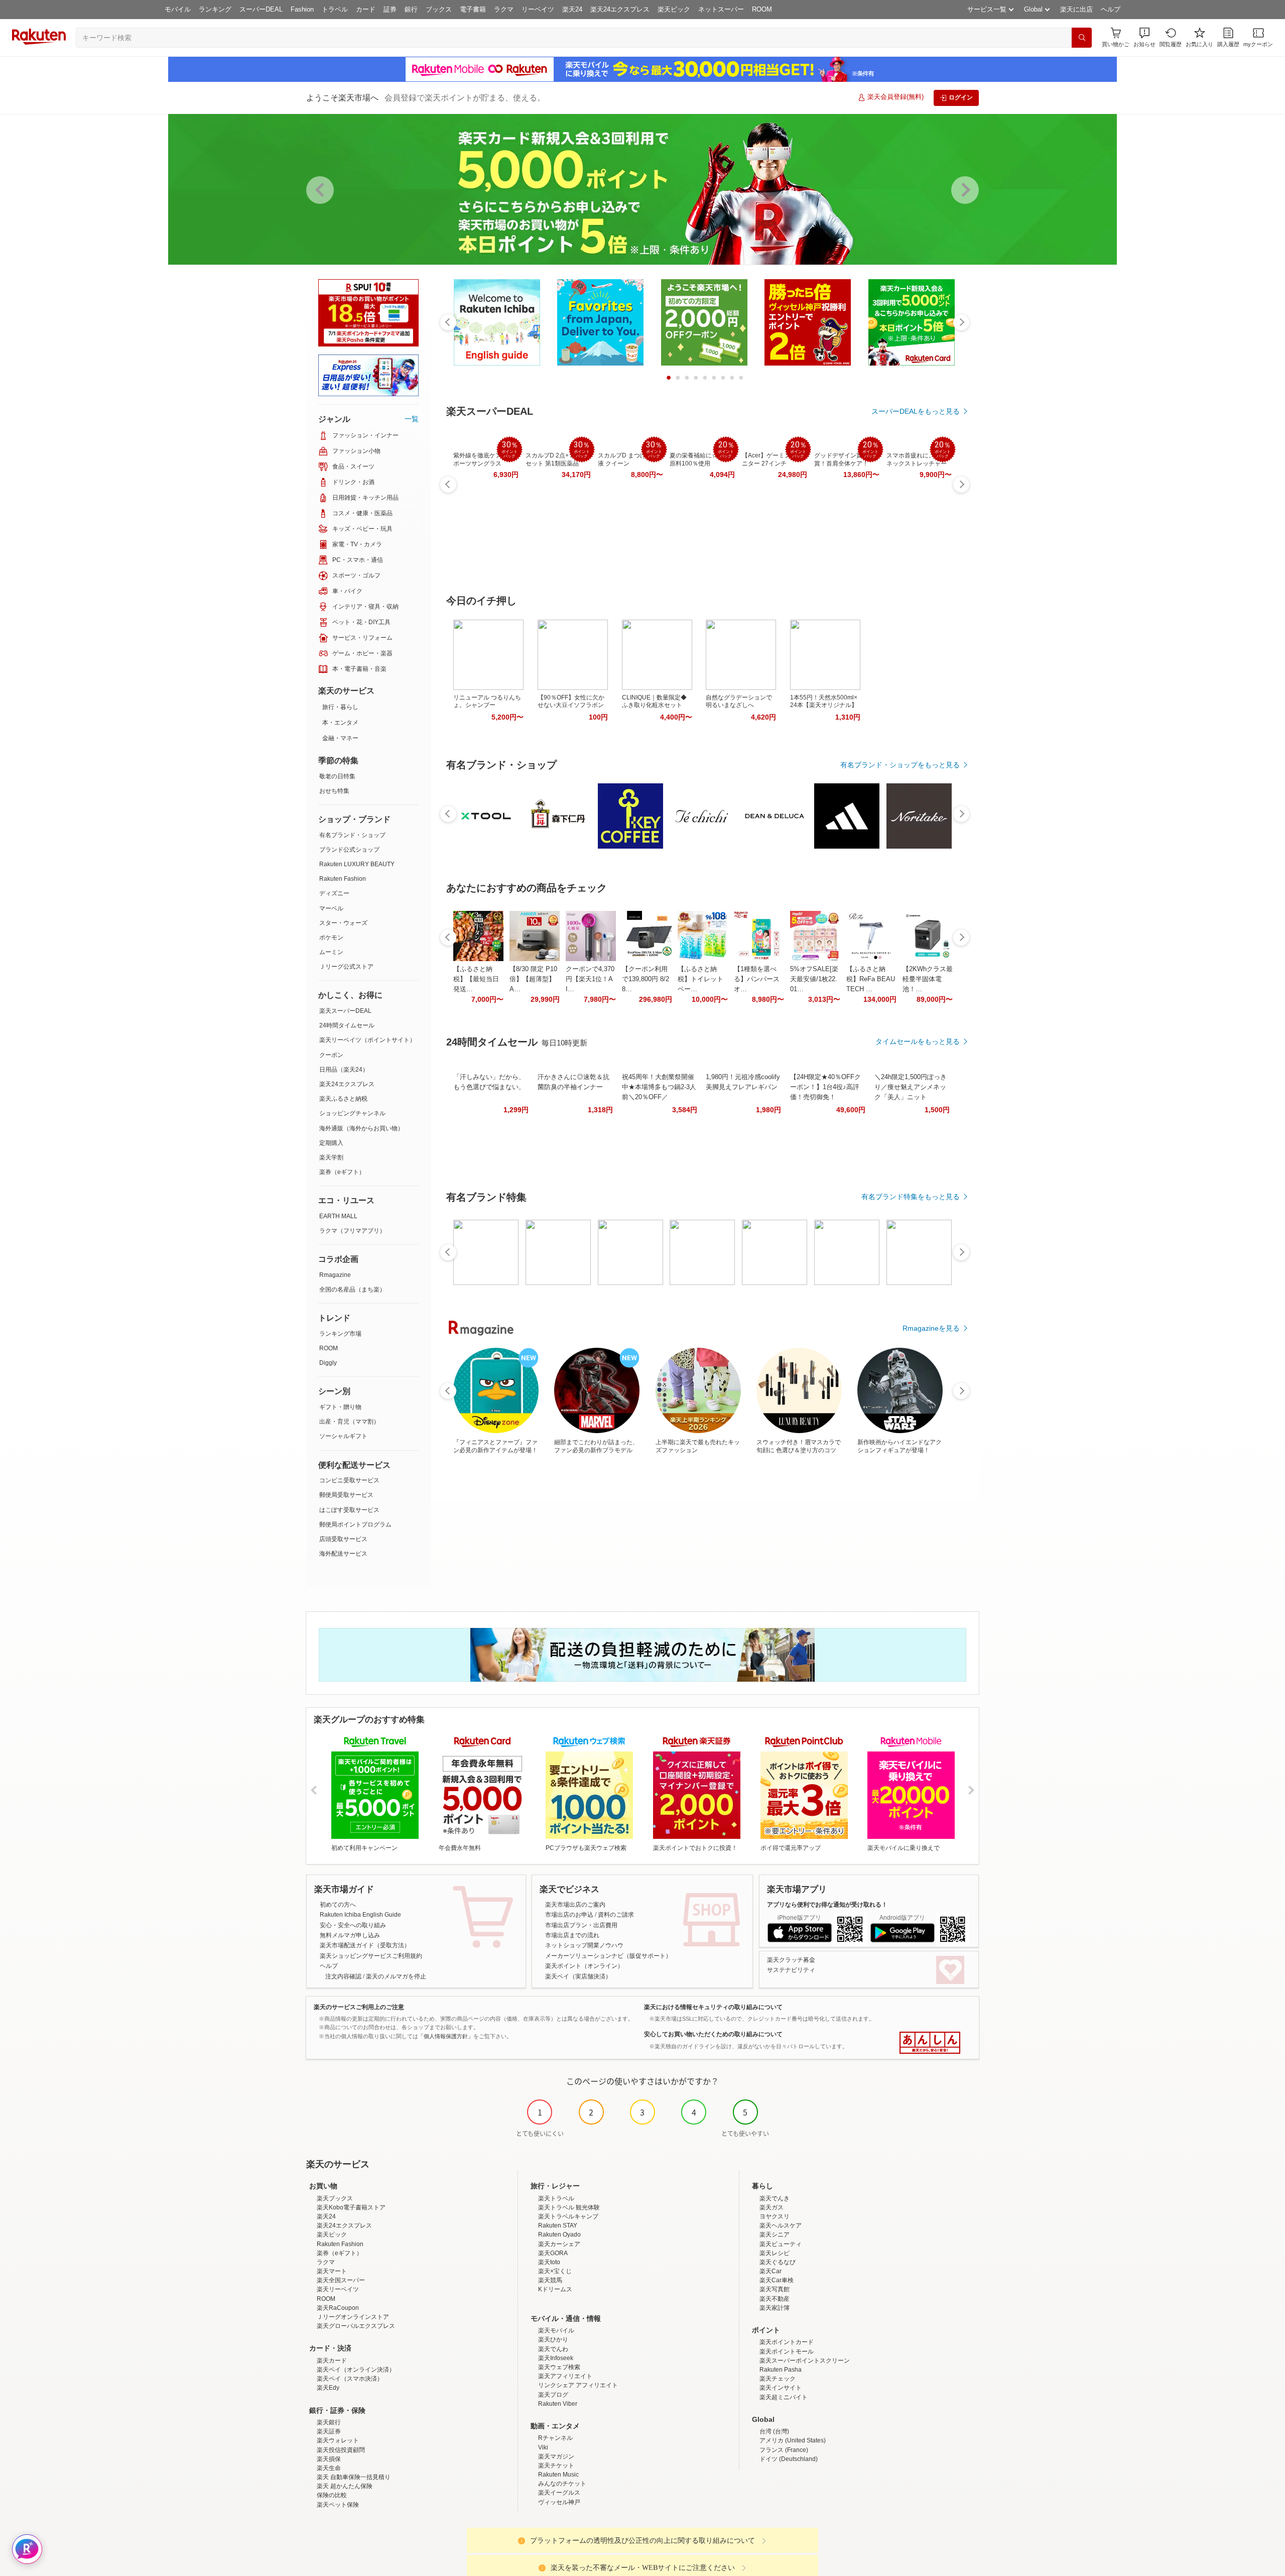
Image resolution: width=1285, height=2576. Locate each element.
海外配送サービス (343, 1554)
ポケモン (331, 938)
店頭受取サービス (343, 1539)
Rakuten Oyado (559, 2235)
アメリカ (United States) (793, 2440)
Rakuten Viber (558, 2404)
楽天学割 (331, 1157)
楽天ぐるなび (778, 2262)
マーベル (331, 908)
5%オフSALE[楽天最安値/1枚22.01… (814, 979)
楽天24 (572, 9)
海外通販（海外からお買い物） (361, 1128)
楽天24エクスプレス (620, 9)
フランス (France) (784, 2450)
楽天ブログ (553, 2395)
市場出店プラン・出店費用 (581, 1925)
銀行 (411, 9)
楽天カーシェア (559, 2244)
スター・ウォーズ (343, 923)
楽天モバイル (556, 2330)
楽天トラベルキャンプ (568, 2216)
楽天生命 (329, 2468)
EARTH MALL (338, 1216)
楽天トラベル (556, 2198)
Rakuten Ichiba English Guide (360, 1915)
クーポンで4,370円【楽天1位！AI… (590, 979)
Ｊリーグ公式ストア (346, 967)
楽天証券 (329, 2431)
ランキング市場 (340, 1334)
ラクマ (504, 9)
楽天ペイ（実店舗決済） (578, 1976)
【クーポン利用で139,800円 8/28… (646, 979)
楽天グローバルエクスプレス (356, 2326)
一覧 (412, 419)
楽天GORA (553, 2253)
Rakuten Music (558, 2475)
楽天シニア (775, 2235)
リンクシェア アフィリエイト (578, 2385)
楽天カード (332, 2361)
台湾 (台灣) (774, 2431)
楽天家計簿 (775, 2308)
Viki (543, 2447)
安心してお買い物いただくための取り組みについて (713, 2034)
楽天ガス (772, 2207)
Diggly (328, 1363)
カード (366, 9)
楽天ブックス (335, 2198)
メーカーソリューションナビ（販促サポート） (608, 1956)
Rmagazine (335, 1275)
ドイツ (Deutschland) (789, 2459)
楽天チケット (556, 2466)
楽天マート (332, 2271)
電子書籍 (473, 9)
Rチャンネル (555, 2438)
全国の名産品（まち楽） (352, 1290)
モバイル (178, 9)
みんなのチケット (562, 2484)
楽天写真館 (775, 2289)
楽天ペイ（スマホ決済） (350, 2379)
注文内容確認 (343, 1976)
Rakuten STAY (558, 2226)
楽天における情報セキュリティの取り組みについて (713, 2007)
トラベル (335, 9)
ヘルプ (1111, 9)
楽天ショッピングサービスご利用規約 (371, 1956)
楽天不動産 (775, 2299)
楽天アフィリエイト (565, 2376)
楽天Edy (328, 2388)
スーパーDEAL (261, 9)
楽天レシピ (775, 2253)
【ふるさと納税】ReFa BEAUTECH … (871, 979)
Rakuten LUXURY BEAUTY (357, 864)
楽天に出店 (1076, 9)
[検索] (1082, 38)
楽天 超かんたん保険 (345, 2486)
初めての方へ (338, 1905)
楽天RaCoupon (338, 2308)
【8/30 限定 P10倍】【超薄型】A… (533, 979)
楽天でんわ (553, 2349)
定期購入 (331, 1143)
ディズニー (334, 893)
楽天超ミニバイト (784, 2397)
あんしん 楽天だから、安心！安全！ (930, 2043)
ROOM (762, 9)
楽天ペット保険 (338, 2505)
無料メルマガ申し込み (350, 1935)
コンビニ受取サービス (349, 1480)
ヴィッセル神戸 (559, 2502)
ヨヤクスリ (775, 2216)
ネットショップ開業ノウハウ (584, 1945)
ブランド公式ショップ (349, 850)
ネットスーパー (721, 9)
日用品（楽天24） (344, 1070)
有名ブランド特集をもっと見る (911, 1197)
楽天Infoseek (556, 2358)
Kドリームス (555, 2289)
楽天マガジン (556, 2456)
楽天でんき (775, 2198)
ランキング (215, 9)
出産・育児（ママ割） (349, 1422)
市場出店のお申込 (569, 1915)
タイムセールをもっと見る (918, 1041)
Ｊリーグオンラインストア (353, 2317)
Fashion (302, 9)
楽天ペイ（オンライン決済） (356, 2370)
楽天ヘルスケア (781, 2226)
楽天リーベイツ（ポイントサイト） (367, 1040)
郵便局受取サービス (346, 1495)
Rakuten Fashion (343, 879)
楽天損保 (329, 2459)
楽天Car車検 (777, 2280)
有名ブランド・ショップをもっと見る (900, 765)
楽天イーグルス (559, 2493)
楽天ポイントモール (787, 2352)
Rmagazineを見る (931, 1328)
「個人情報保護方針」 (446, 2036)
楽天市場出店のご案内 (575, 1905)
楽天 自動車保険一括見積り (354, 2477)
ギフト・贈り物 (340, 1407)
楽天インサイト (781, 2388)
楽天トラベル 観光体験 (569, 2207)
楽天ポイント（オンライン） (584, 1966)
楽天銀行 (329, 2422)
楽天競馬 (550, 2280)
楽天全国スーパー (341, 2280)
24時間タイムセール (347, 1025)
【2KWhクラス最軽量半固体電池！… (928, 979)
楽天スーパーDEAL (345, 1011)
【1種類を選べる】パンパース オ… (757, 979)
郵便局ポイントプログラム (355, 1525)
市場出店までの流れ (572, 1935)
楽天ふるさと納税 (343, 1099)
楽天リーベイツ (338, 2289)
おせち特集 (334, 791)
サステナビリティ (791, 1970)
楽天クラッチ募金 (791, 1960)
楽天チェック (778, 2379)
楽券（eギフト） (342, 1172)
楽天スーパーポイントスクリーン (805, 2361)
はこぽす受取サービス (349, 1510)
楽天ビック (674, 9)
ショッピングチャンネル (352, 1113)
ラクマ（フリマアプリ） (352, 1231)
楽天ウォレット (338, 2440)
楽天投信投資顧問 (341, 2450)
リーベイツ (538, 9)
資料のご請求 (616, 1915)
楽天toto (549, 2262)
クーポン (331, 1055)
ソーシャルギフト (343, 1436)
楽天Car (770, 2271)
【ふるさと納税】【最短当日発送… (476, 979)
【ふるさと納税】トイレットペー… (700, 979)
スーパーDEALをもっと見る (916, 411)
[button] (1144, 37)
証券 (390, 9)
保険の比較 (332, 2495)
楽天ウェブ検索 (559, 2367)
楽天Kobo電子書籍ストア (351, 2207)
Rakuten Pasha (781, 2370)
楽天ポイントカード (787, 2342)
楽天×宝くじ (555, 2271)
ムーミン (331, 952)
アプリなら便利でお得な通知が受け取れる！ (827, 1905)
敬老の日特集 (337, 776)
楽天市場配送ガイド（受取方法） (365, 1945)
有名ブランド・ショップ (352, 835)
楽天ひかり (553, 2339)
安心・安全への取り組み (353, 1925)
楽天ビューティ (781, 2244)
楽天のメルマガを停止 (396, 1976)
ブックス (439, 9)
